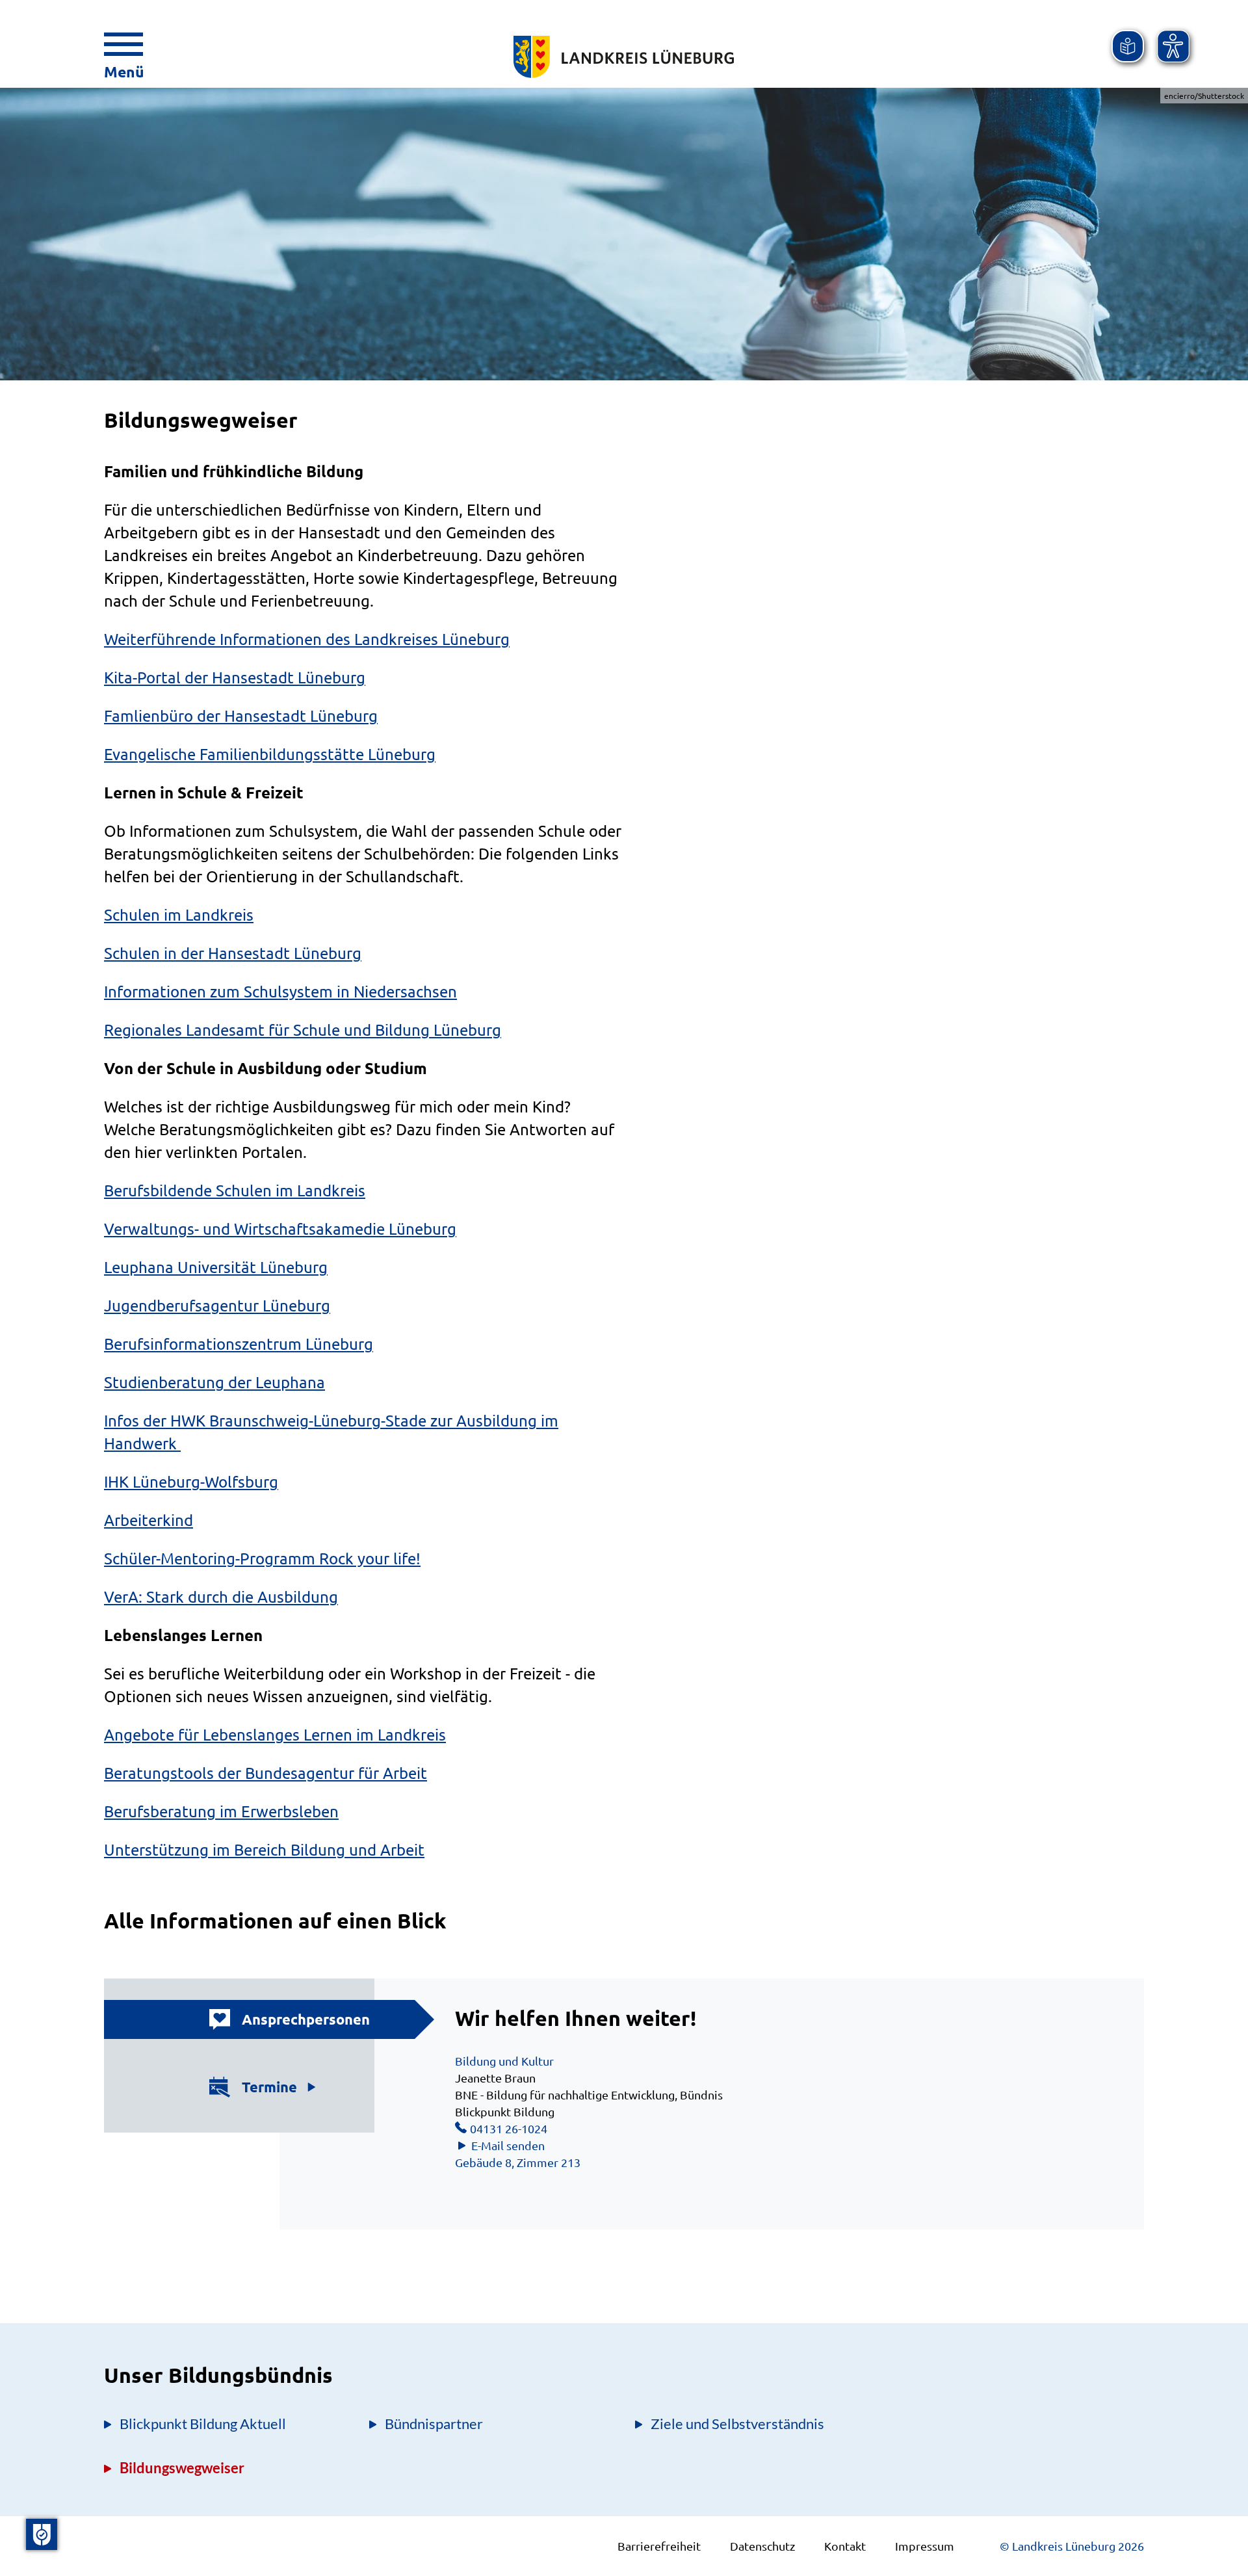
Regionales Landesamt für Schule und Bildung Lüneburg (303, 1030)
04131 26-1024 (509, 2128)
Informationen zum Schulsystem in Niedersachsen (280, 991)
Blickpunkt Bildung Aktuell (203, 2424)
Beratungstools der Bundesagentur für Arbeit (266, 1773)
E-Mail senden (508, 2145)
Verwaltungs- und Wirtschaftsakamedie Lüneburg (280, 1229)
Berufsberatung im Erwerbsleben (221, 1811)
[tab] (272, 2019)
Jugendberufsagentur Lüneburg (217, 1305)
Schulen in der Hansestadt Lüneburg (233, 953)
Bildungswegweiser (182, 2468)
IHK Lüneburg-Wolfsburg (191, 1481)
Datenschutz (762, 2546)
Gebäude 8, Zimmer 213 (518, 2162)
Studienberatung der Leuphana (214, 1382)
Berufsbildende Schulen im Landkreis (235, 1190)
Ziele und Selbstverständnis (737, 2424)
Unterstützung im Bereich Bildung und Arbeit (264, 1849)
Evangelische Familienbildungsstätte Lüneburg (270, 754)
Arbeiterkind (149, 1520)
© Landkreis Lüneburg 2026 (1072, 2546)
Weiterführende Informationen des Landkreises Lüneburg (307, 639)
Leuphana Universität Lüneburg (216, 1267)
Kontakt (845, 2546)
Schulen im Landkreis (179, 914)
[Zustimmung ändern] (42, 2534)
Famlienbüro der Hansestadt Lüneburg (241, 716)
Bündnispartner (434, 2424)
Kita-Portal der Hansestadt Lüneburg (235, 677)
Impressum (925, 2546)
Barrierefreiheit (659, 2546)
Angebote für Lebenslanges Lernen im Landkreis (275, 1734)
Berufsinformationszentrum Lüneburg (239, 1344)
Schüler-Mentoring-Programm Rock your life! (262, 1558)
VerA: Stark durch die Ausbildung (221, 1597)
